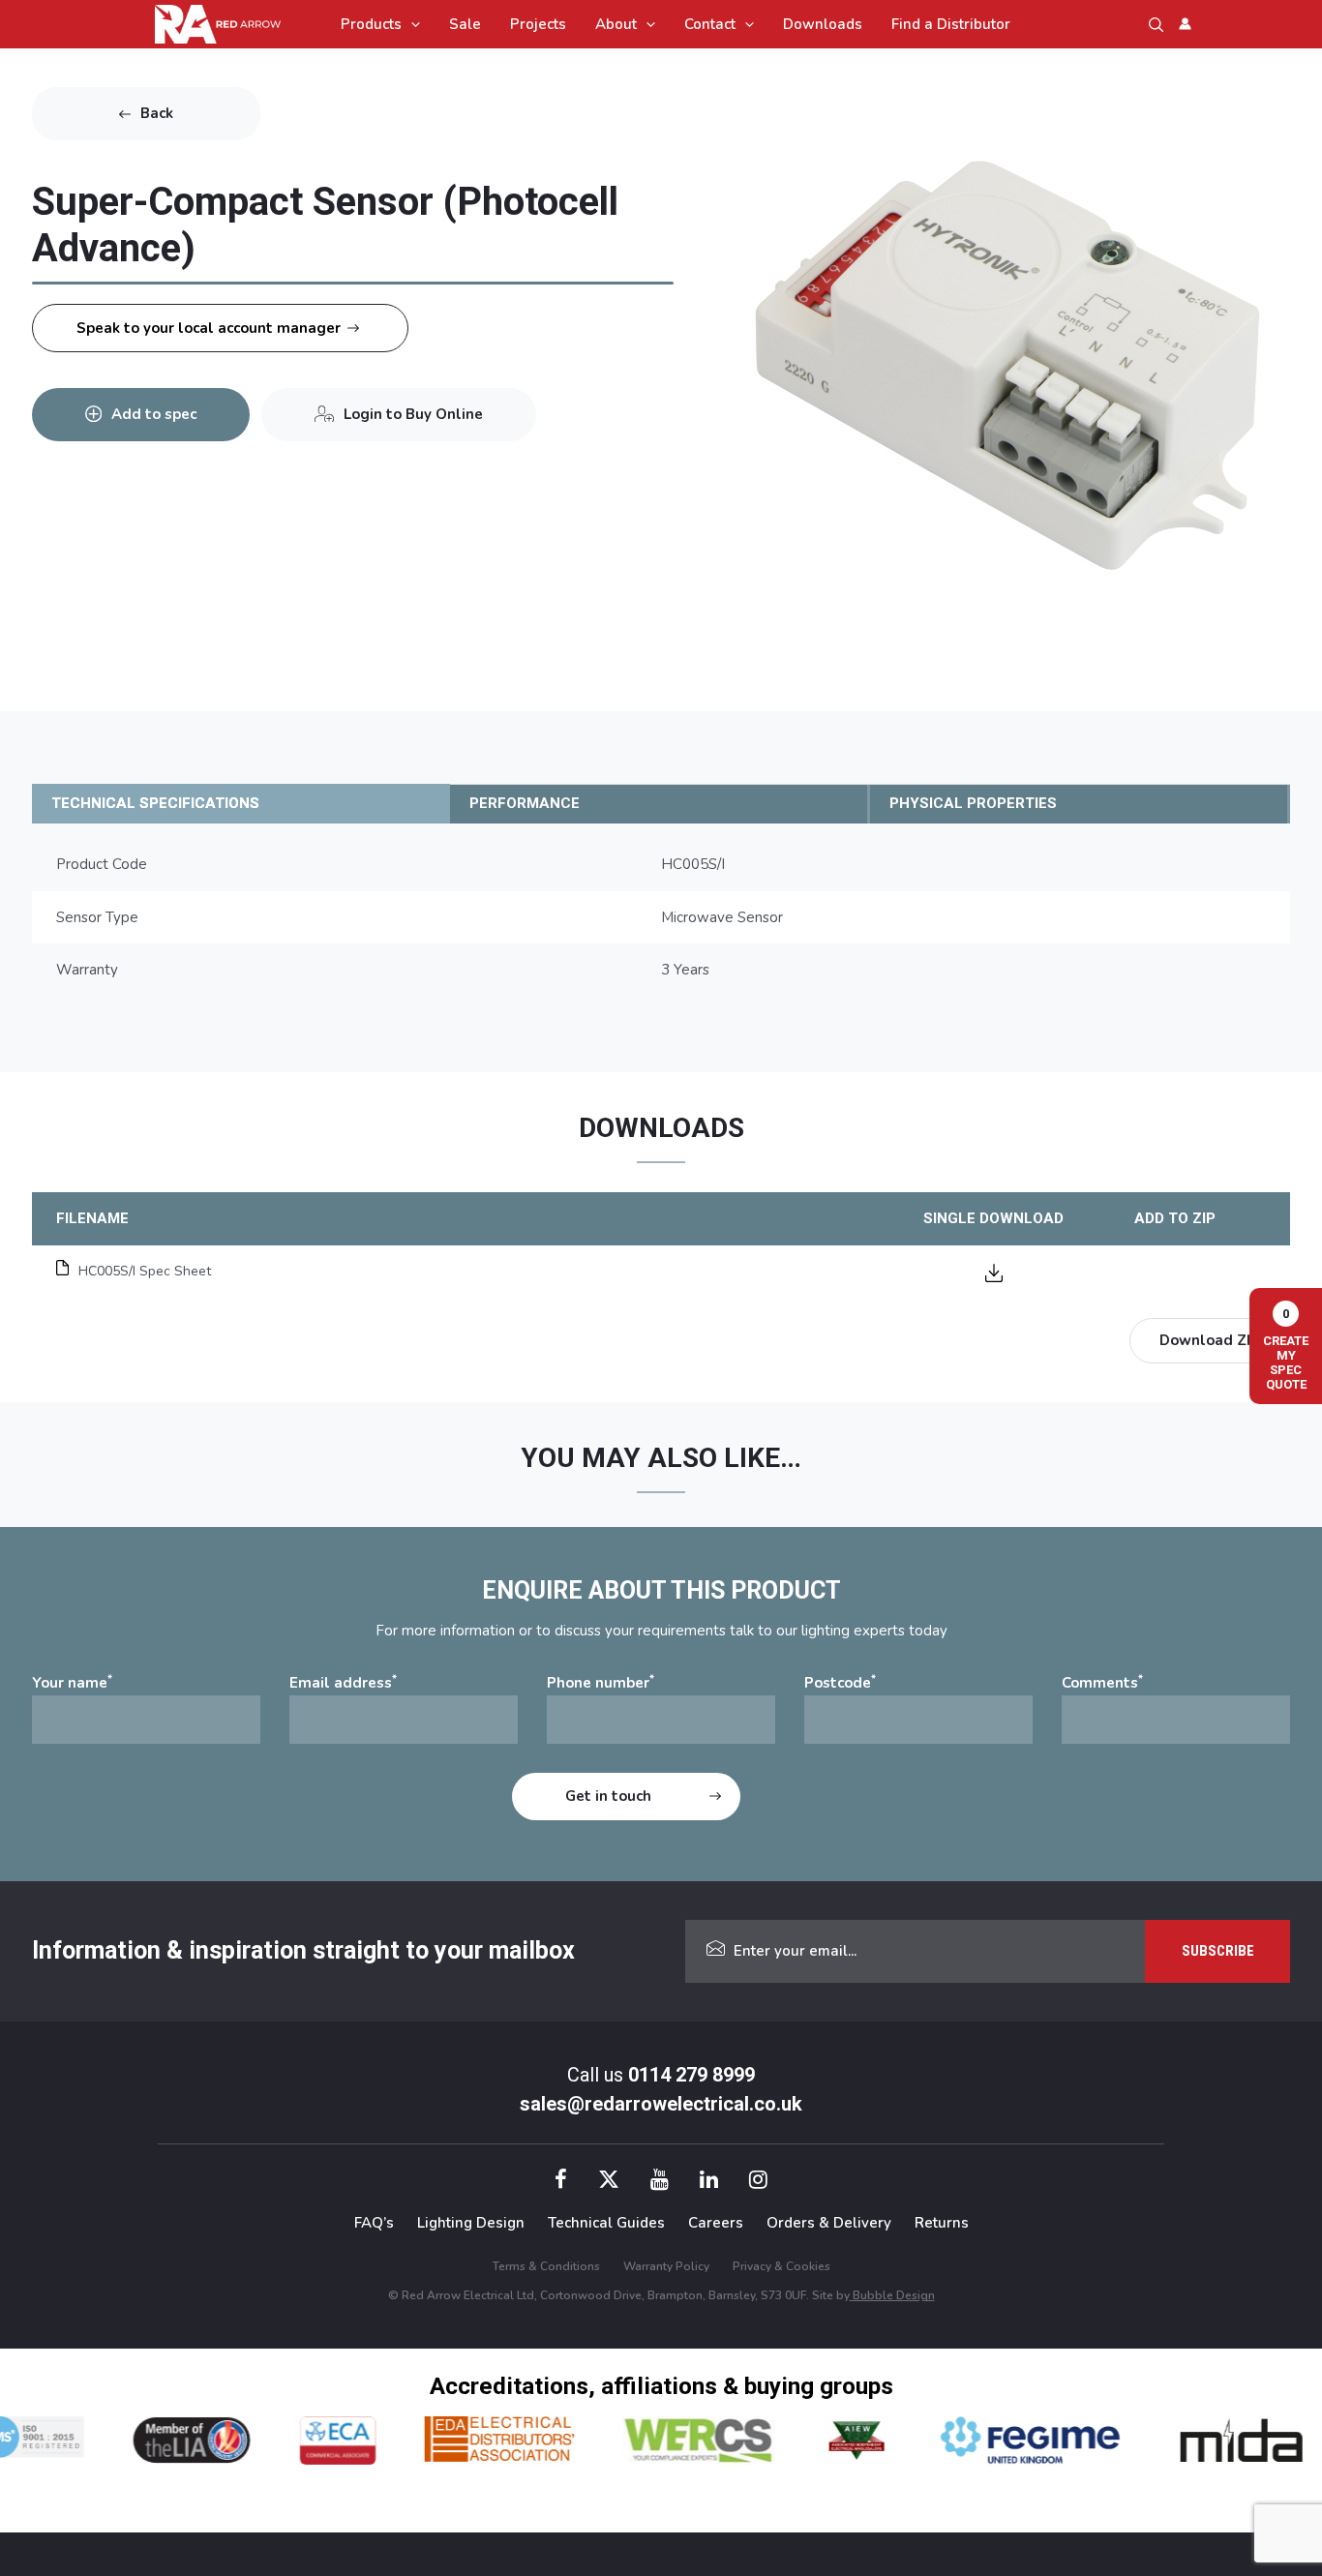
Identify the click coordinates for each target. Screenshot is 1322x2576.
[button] (411, 24)
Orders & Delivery (829, 2223)
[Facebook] (561, 2182)
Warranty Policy (666, 2266)
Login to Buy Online (413, 414)
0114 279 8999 (691, 2075)
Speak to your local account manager (209, 328)
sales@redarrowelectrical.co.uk (661, 2104)
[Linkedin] (709, 2182)
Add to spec (154, 414)
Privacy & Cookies (781, 2266)
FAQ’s (374, 2223)
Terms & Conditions (546, 2266)
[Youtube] (660, 2182)
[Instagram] (758, 2182)
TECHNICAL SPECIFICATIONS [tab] (155, 803)
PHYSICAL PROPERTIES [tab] (973, 803)
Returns (942, 2223)
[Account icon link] (1185, 24)
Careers (716, 2223)
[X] (609, 2182)
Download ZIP (1210, 1340)
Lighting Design (471, 2223)
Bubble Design (892, 2295)
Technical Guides (606, 2223)
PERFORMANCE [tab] (525, 803)
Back (157, 113)
